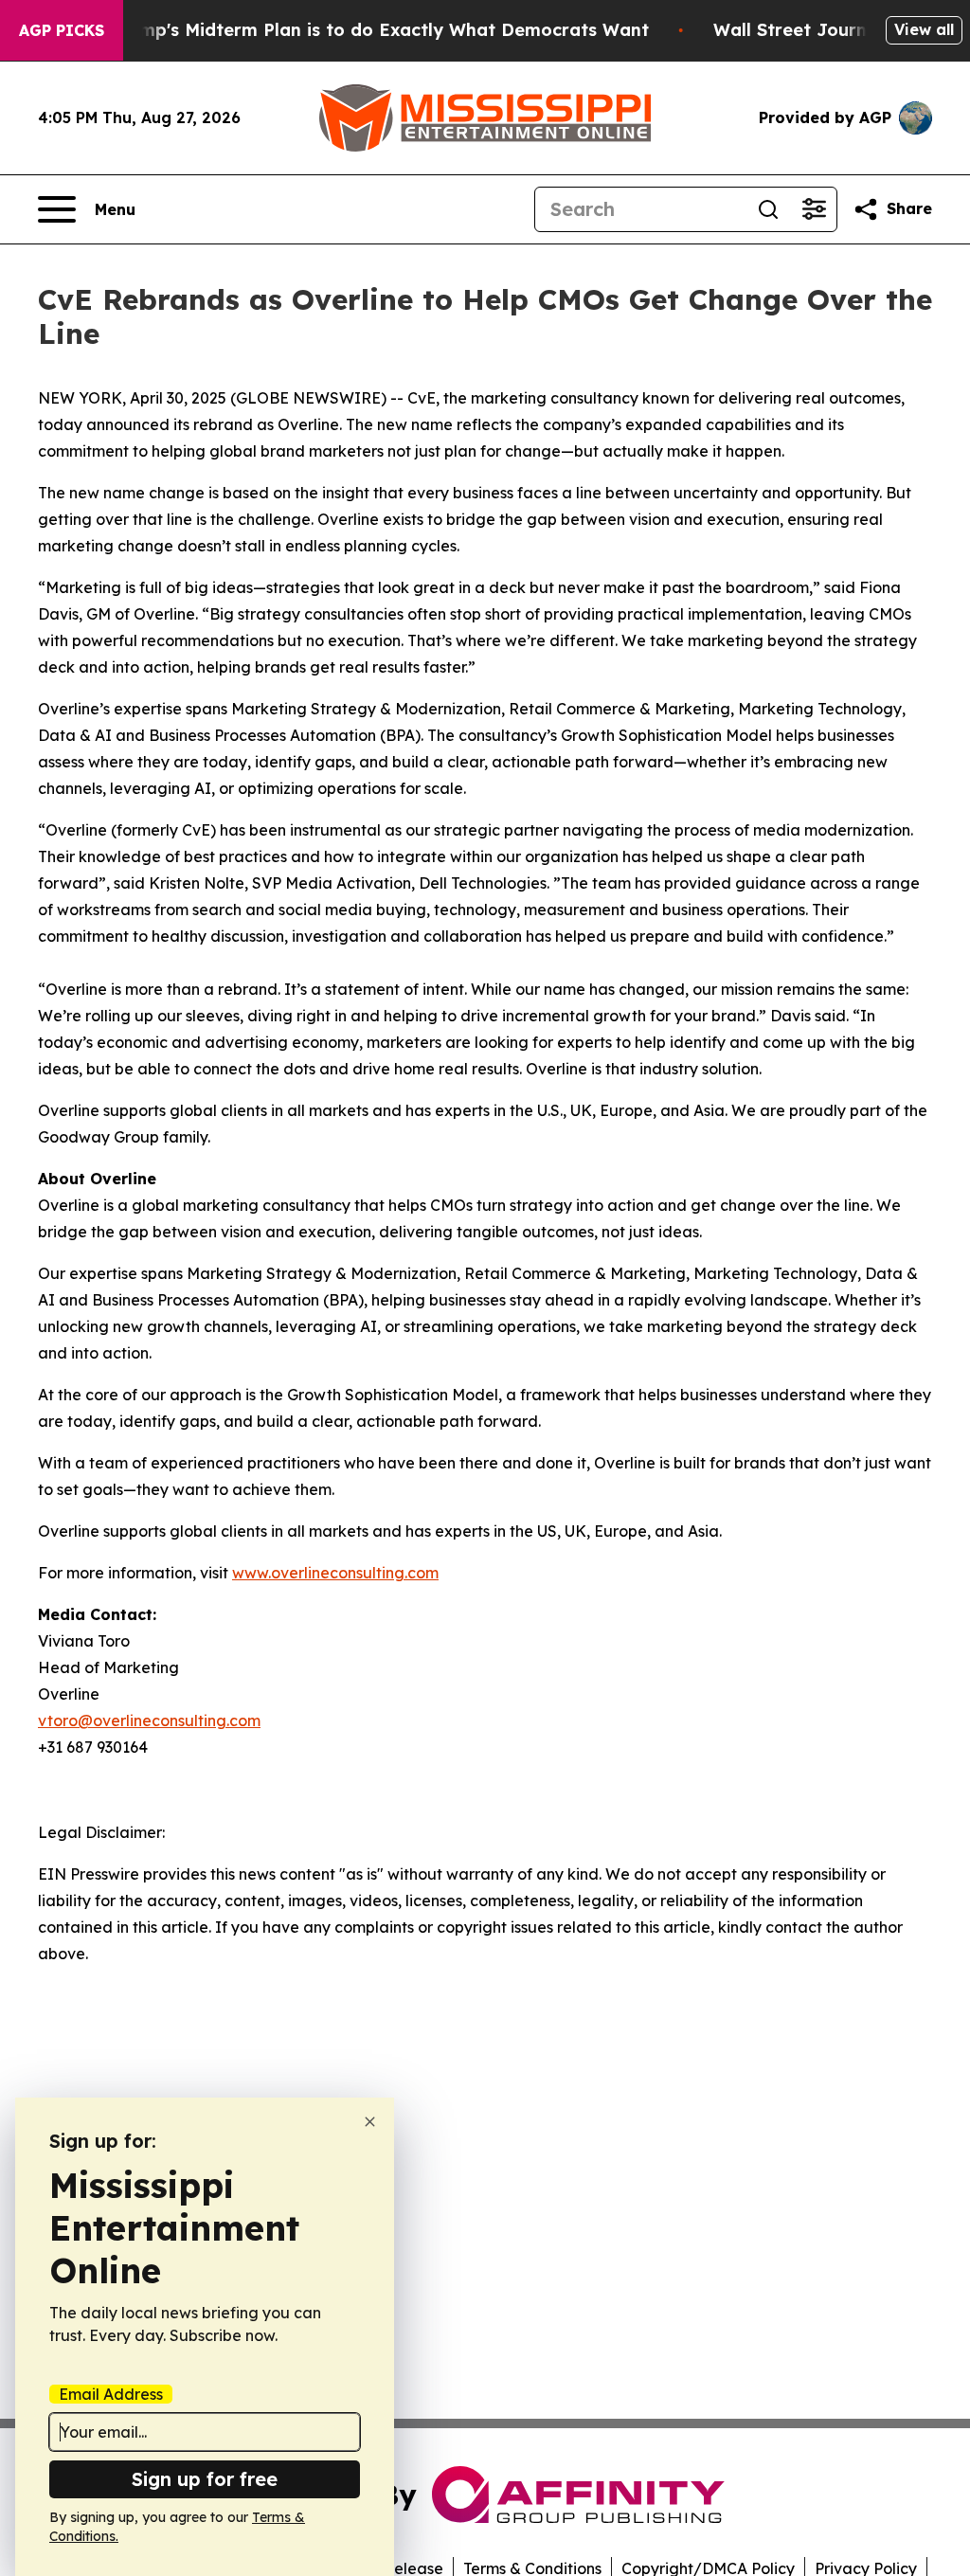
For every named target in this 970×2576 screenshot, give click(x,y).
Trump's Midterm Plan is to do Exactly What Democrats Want (380, 30)
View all (924, 29)
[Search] (768, 209)
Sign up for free (205, 2479)
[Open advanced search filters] (814, 209)
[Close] (370, 2122)
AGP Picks (62, 30)
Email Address (111, 2394)
